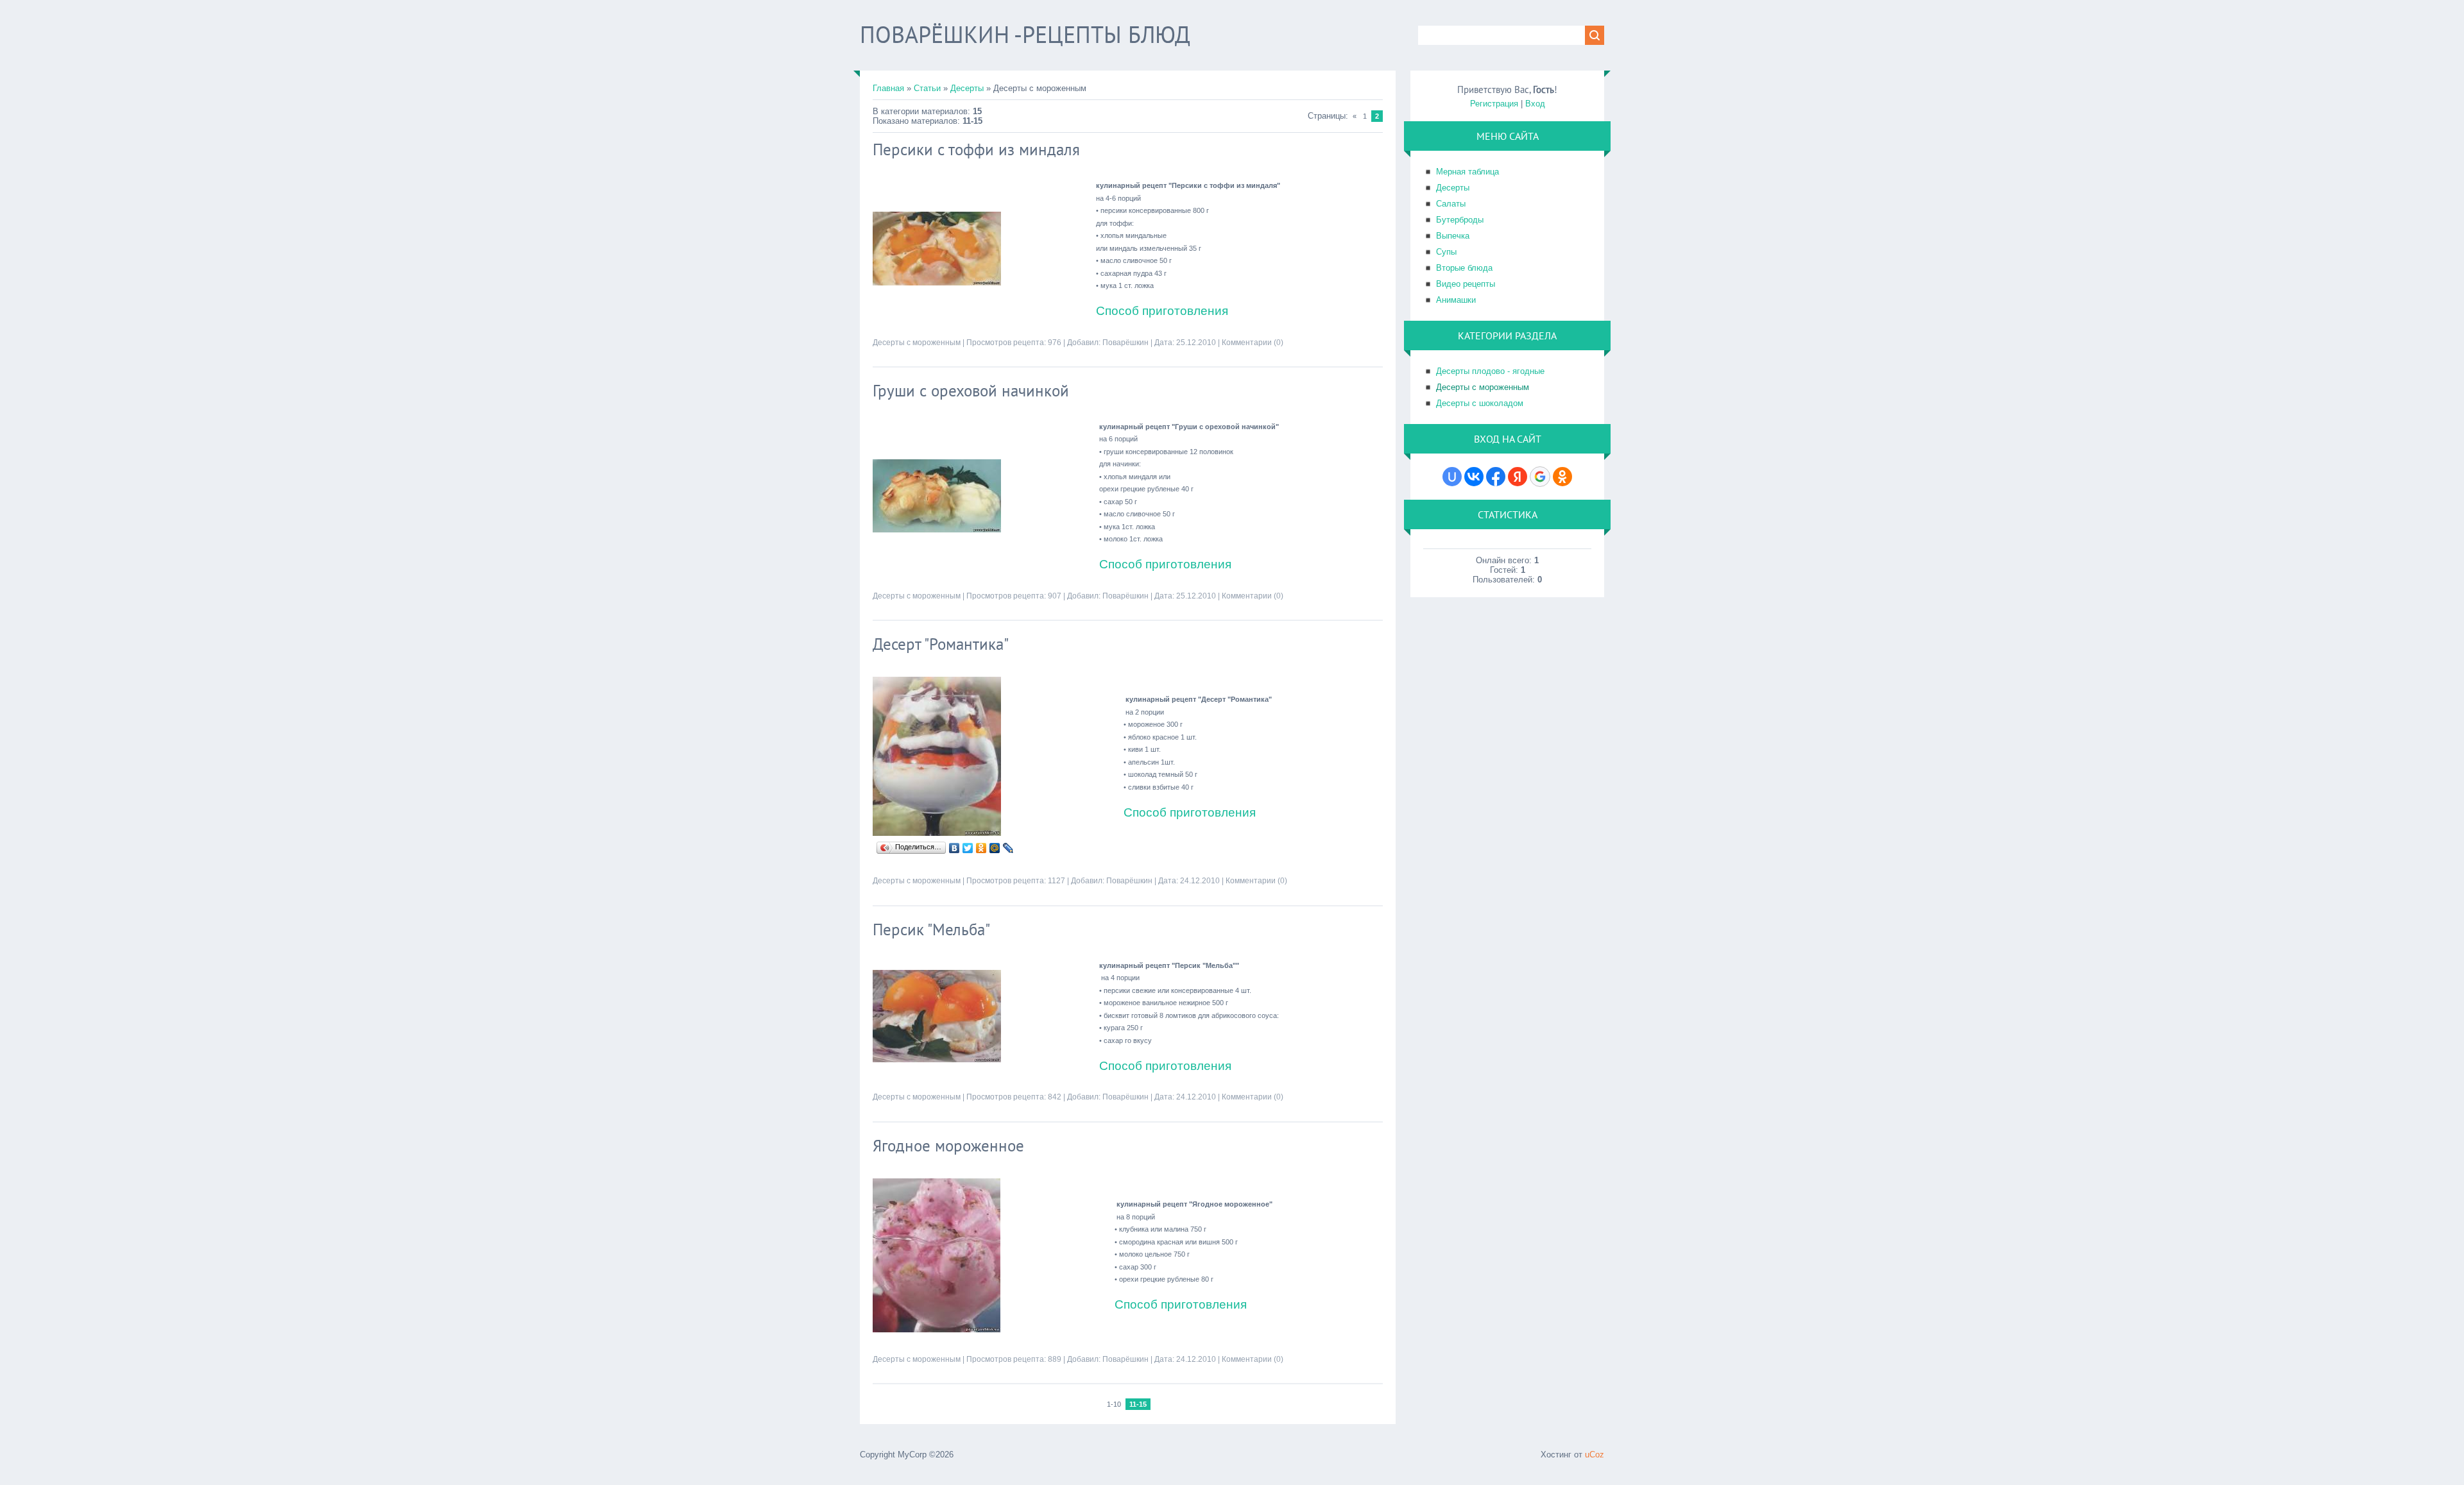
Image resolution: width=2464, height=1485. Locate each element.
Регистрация (1494, 104)
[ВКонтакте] (954, 848)
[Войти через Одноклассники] (1562, 477)
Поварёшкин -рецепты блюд (1025, 34)
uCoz (1595, 1455)
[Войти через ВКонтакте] (1474, 477)
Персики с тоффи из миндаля (976, 149)
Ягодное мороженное (948, 1146)
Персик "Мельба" (931, 929)
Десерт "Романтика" (941, 644)
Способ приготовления (1162, 311)
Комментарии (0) (1253, 343)
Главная (888, 88)
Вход (1535, 104)
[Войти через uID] (1452, 477)
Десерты (967, 88)
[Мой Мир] (995, 848)
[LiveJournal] (1008, 848)
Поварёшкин (1125, 343)
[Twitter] (968, 848)
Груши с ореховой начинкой (971, 391)
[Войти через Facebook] (1496, 477)
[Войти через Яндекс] (1518, 477)
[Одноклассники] (981, 848)
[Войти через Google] (1540, 477)
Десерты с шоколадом (1480, 403)
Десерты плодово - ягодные (1490, 371)
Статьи (927, 88)
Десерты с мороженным (917, 343)
